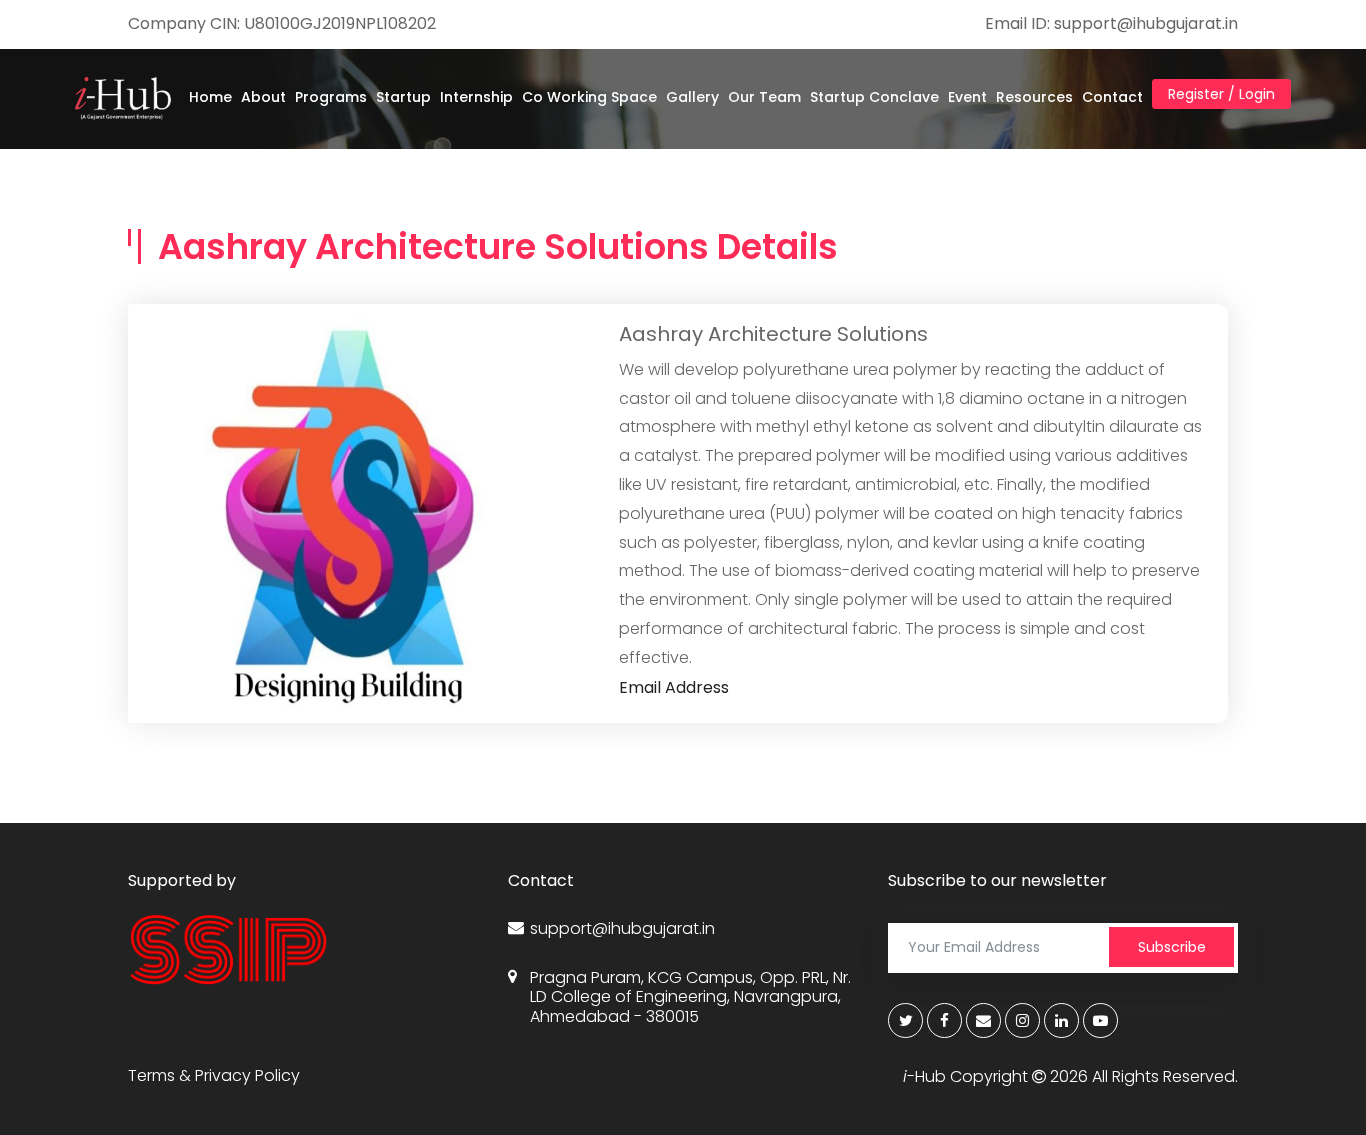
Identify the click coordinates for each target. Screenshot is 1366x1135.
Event (967, 97)
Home (210, 97)
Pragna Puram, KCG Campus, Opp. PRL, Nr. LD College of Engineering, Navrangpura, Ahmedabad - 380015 (690, 997)
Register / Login (1221, 94)
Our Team (764, 97)
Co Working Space (589, 97)
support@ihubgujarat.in (622, 928)
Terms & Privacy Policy (214, 1075)
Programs (331, 97)
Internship (476, 97)
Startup (403, 97)
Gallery (692, 97)
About (263, 97)
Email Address (674, 687)
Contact (1112, 97)
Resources (1034, 97)
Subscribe (1172, 947)
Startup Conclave (874, 97)
